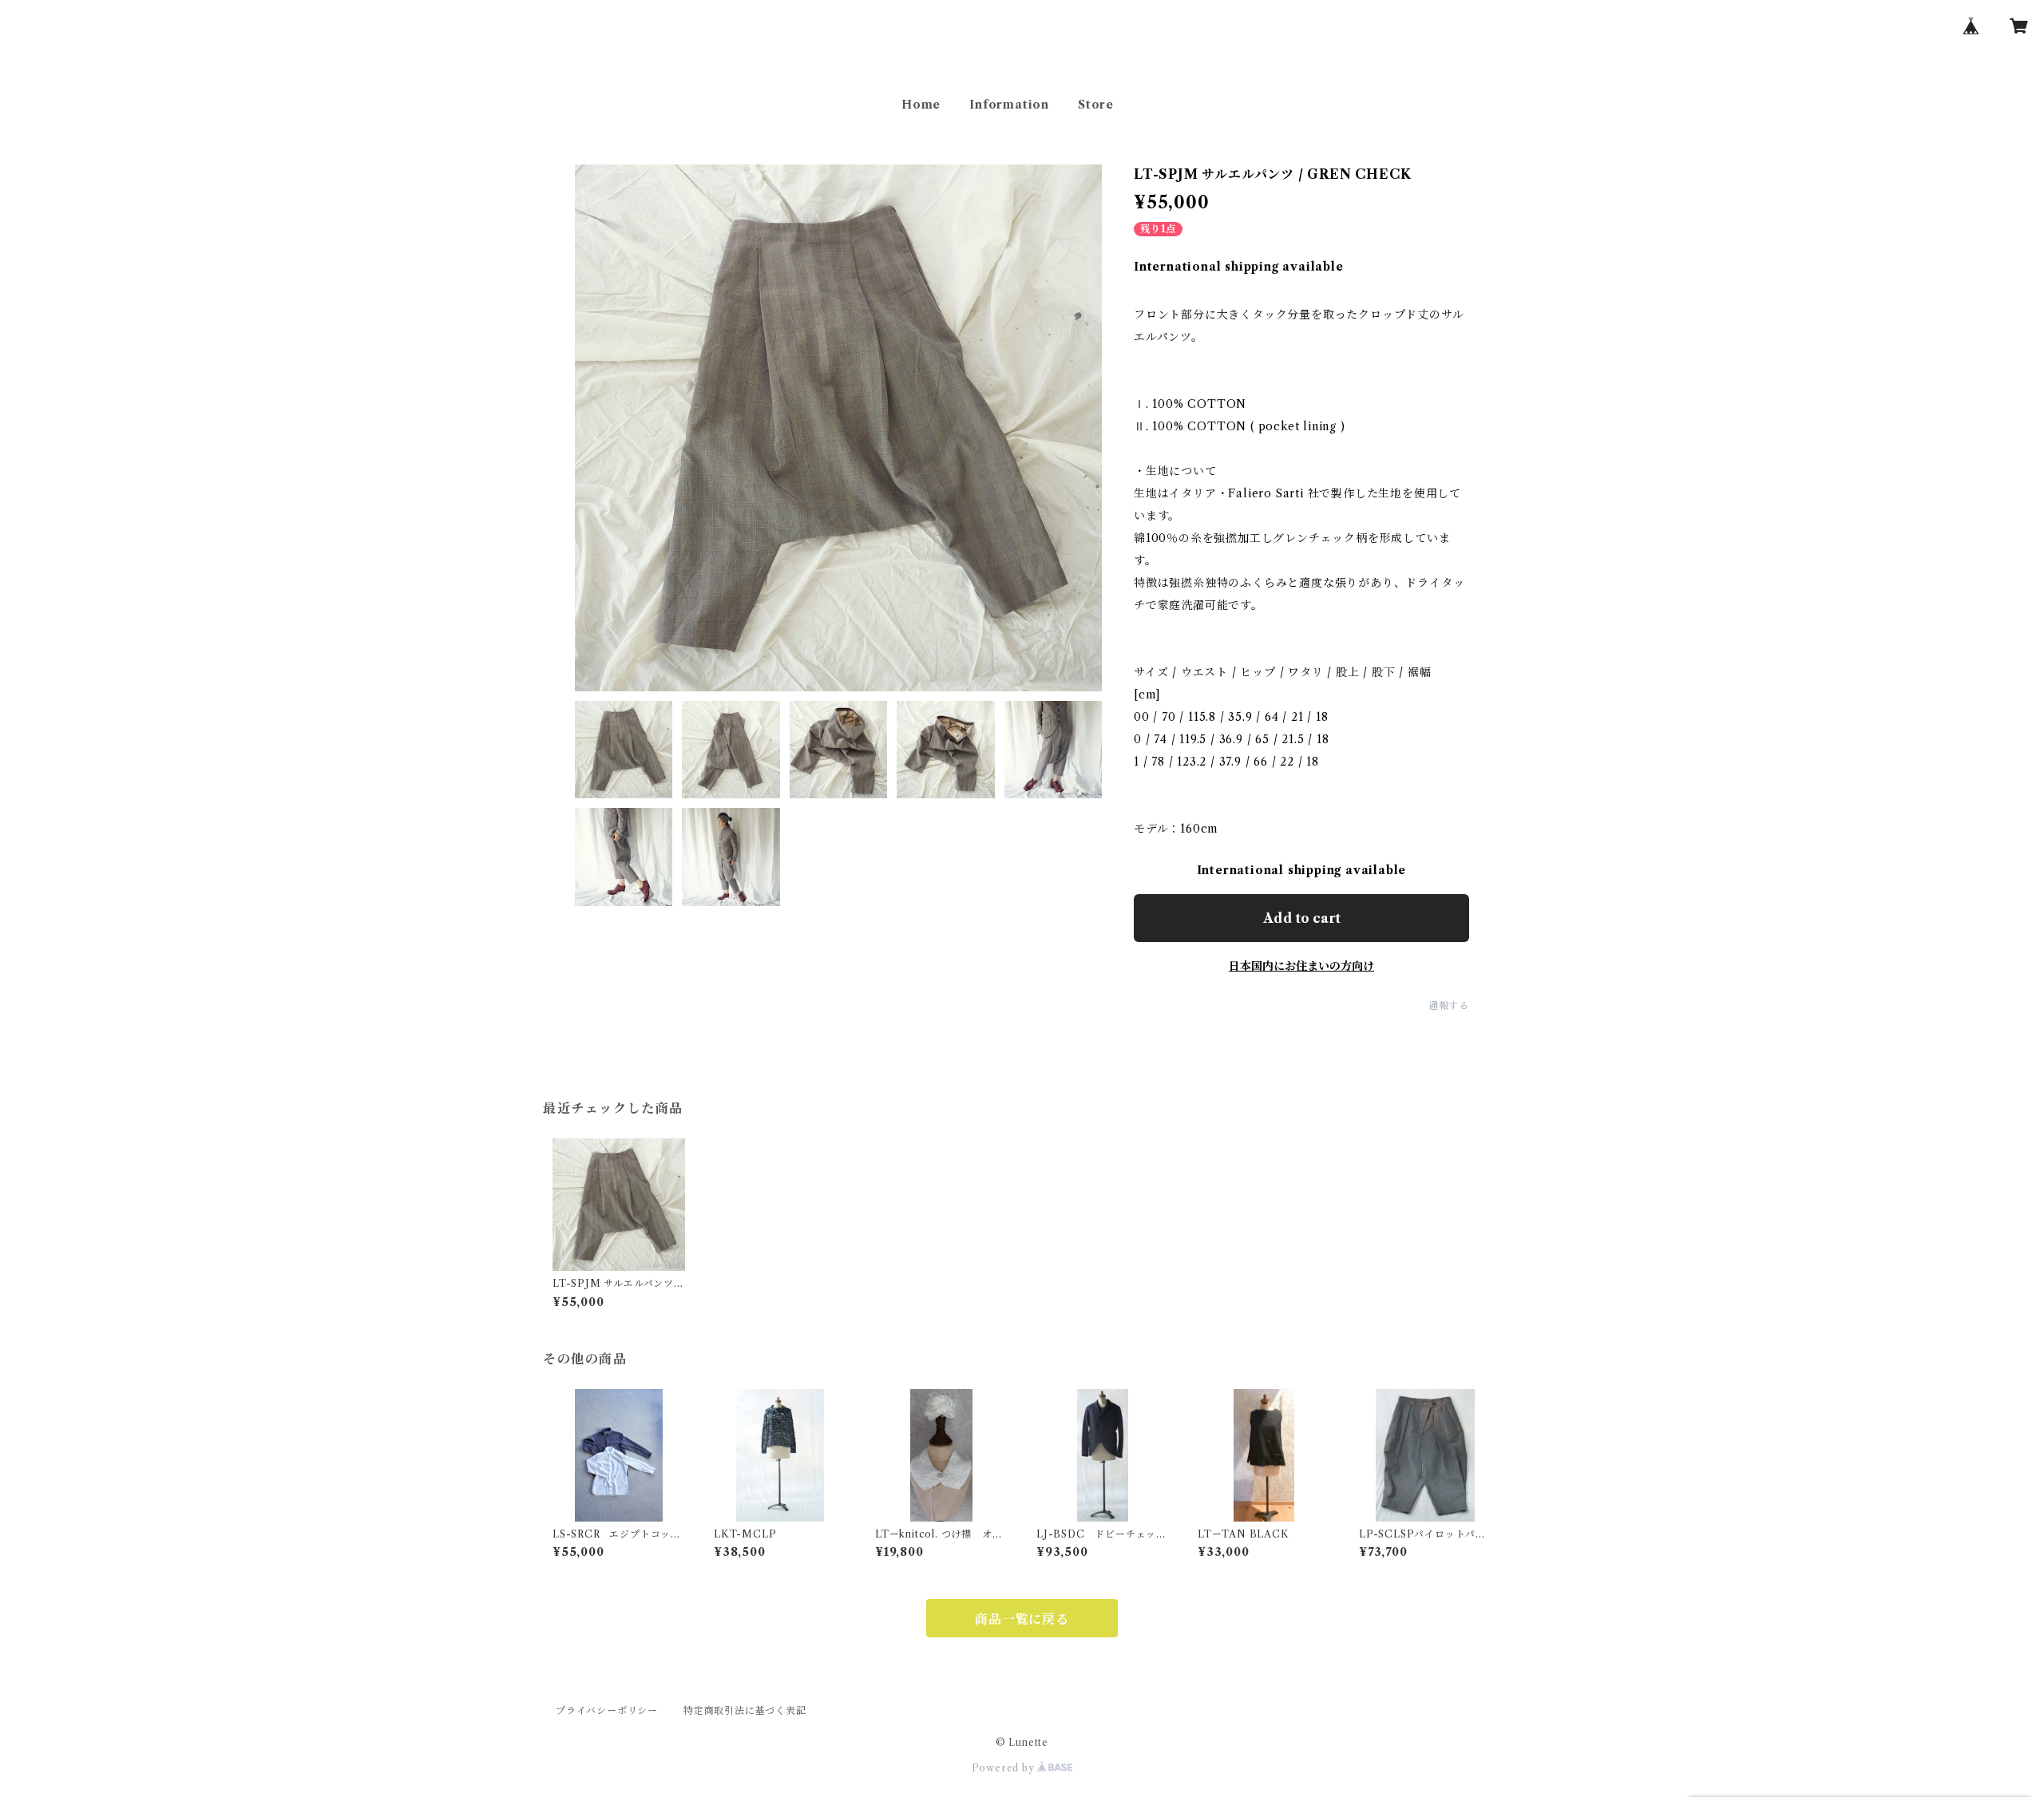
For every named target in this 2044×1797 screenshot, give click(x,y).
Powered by (1005, 1768)
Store (1096, 105)
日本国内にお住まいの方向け (1301, 966)
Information (1009, 105)
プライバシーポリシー (607, 1710)
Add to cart (1302, 918)
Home (921, 105)
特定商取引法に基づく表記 (745, 1710)
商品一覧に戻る (1022, 1619)
